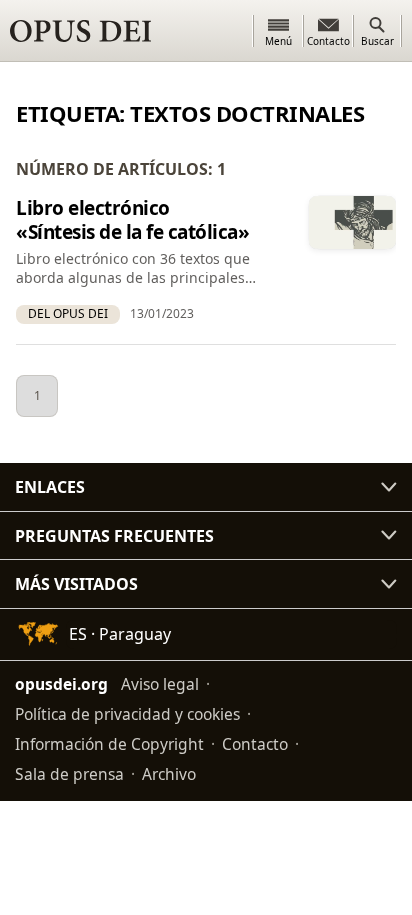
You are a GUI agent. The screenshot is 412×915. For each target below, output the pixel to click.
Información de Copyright (109, 744)
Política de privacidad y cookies (127, 714)
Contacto (255, 744)
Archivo (169, 774)
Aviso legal (160, 684)
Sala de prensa (69, 774)
